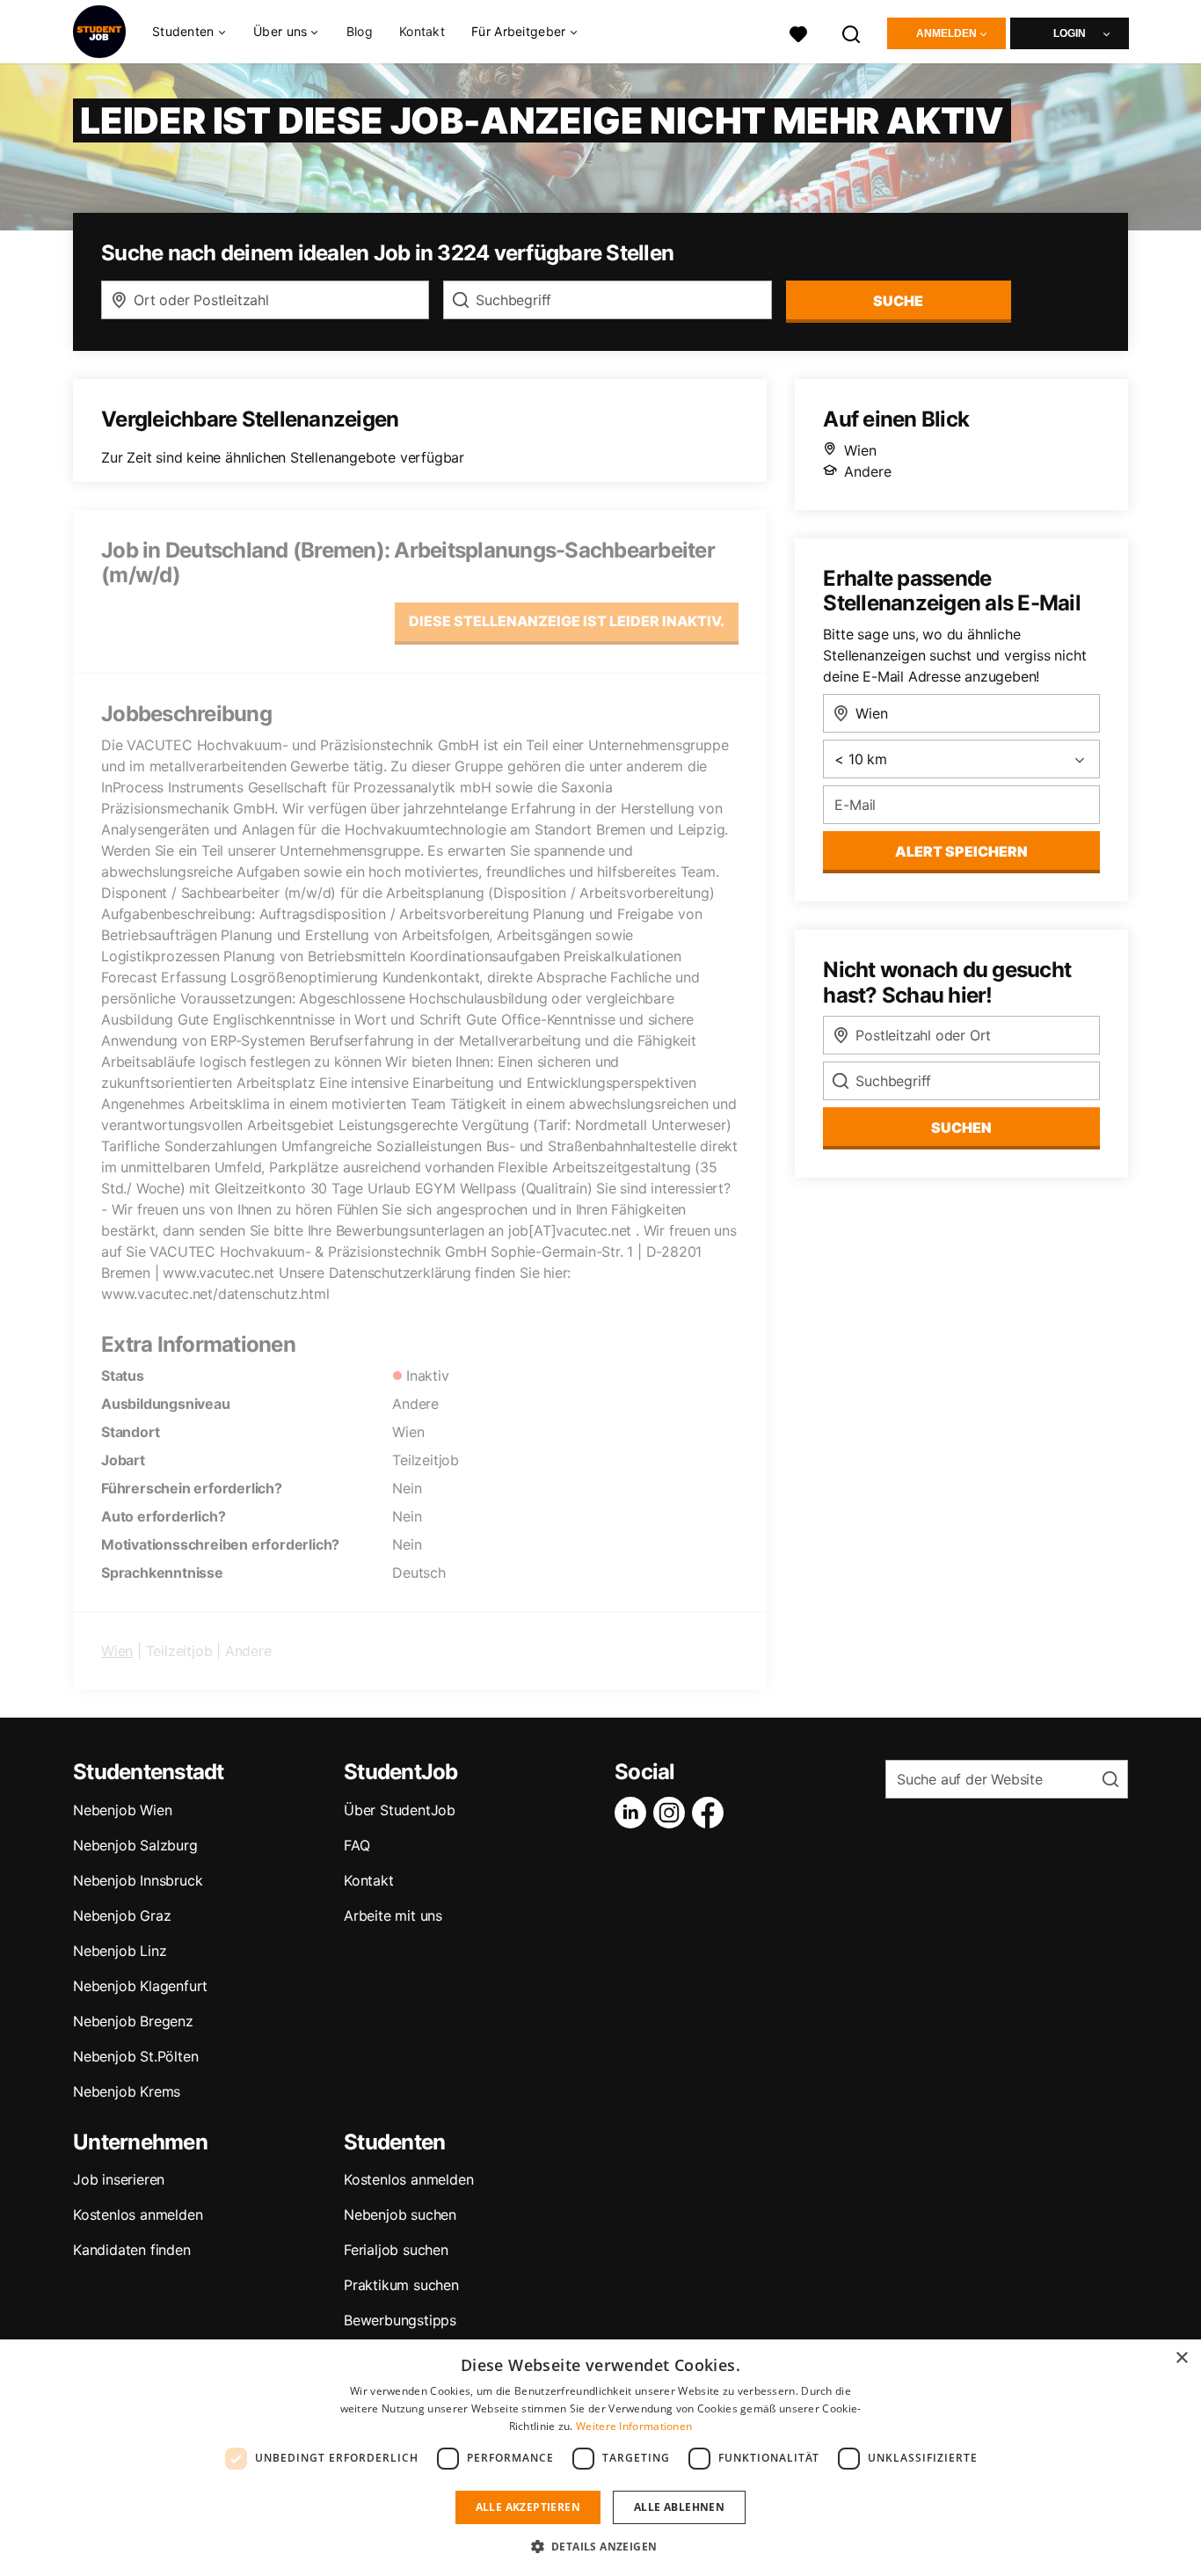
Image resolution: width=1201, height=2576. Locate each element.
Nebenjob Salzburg (135, 1845)
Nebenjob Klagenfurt (140, 1986)
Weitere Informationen (634, 2426)
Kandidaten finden (132, 2250)
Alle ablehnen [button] (679, 2507)
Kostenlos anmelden (138, 2215)
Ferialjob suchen (396, 2250)
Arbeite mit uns (393, 1916)
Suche (898, 301)
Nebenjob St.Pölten (135, 2056)
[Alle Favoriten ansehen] (798, 32)
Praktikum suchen (401, 2285)
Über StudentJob (400, 1810)
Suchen (961, 1127)
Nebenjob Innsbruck (138, 1880)
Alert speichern (961, 851)
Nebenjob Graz (122, 1916)
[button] (601, 2546)
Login (1070, 33)
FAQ (357, 1845)
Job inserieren (119, 2179)
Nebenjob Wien (122, 1810)
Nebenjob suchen (400, 2215)
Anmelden (946, 33)
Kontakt (422, 31)
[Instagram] (673, 1813)
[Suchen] (852, 32)
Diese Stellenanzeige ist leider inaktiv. (567, 621)
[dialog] (600, 2458)
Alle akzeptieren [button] (528, 2507)
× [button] (1181, 2358)
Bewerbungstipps (400, 2320)
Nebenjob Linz (120, 1951)
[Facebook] (711, 1813)
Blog (360, 31)
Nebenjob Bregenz (133, 2021)
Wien (117, 1651)
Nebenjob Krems (127, 2091)
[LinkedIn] (634, 1813)
